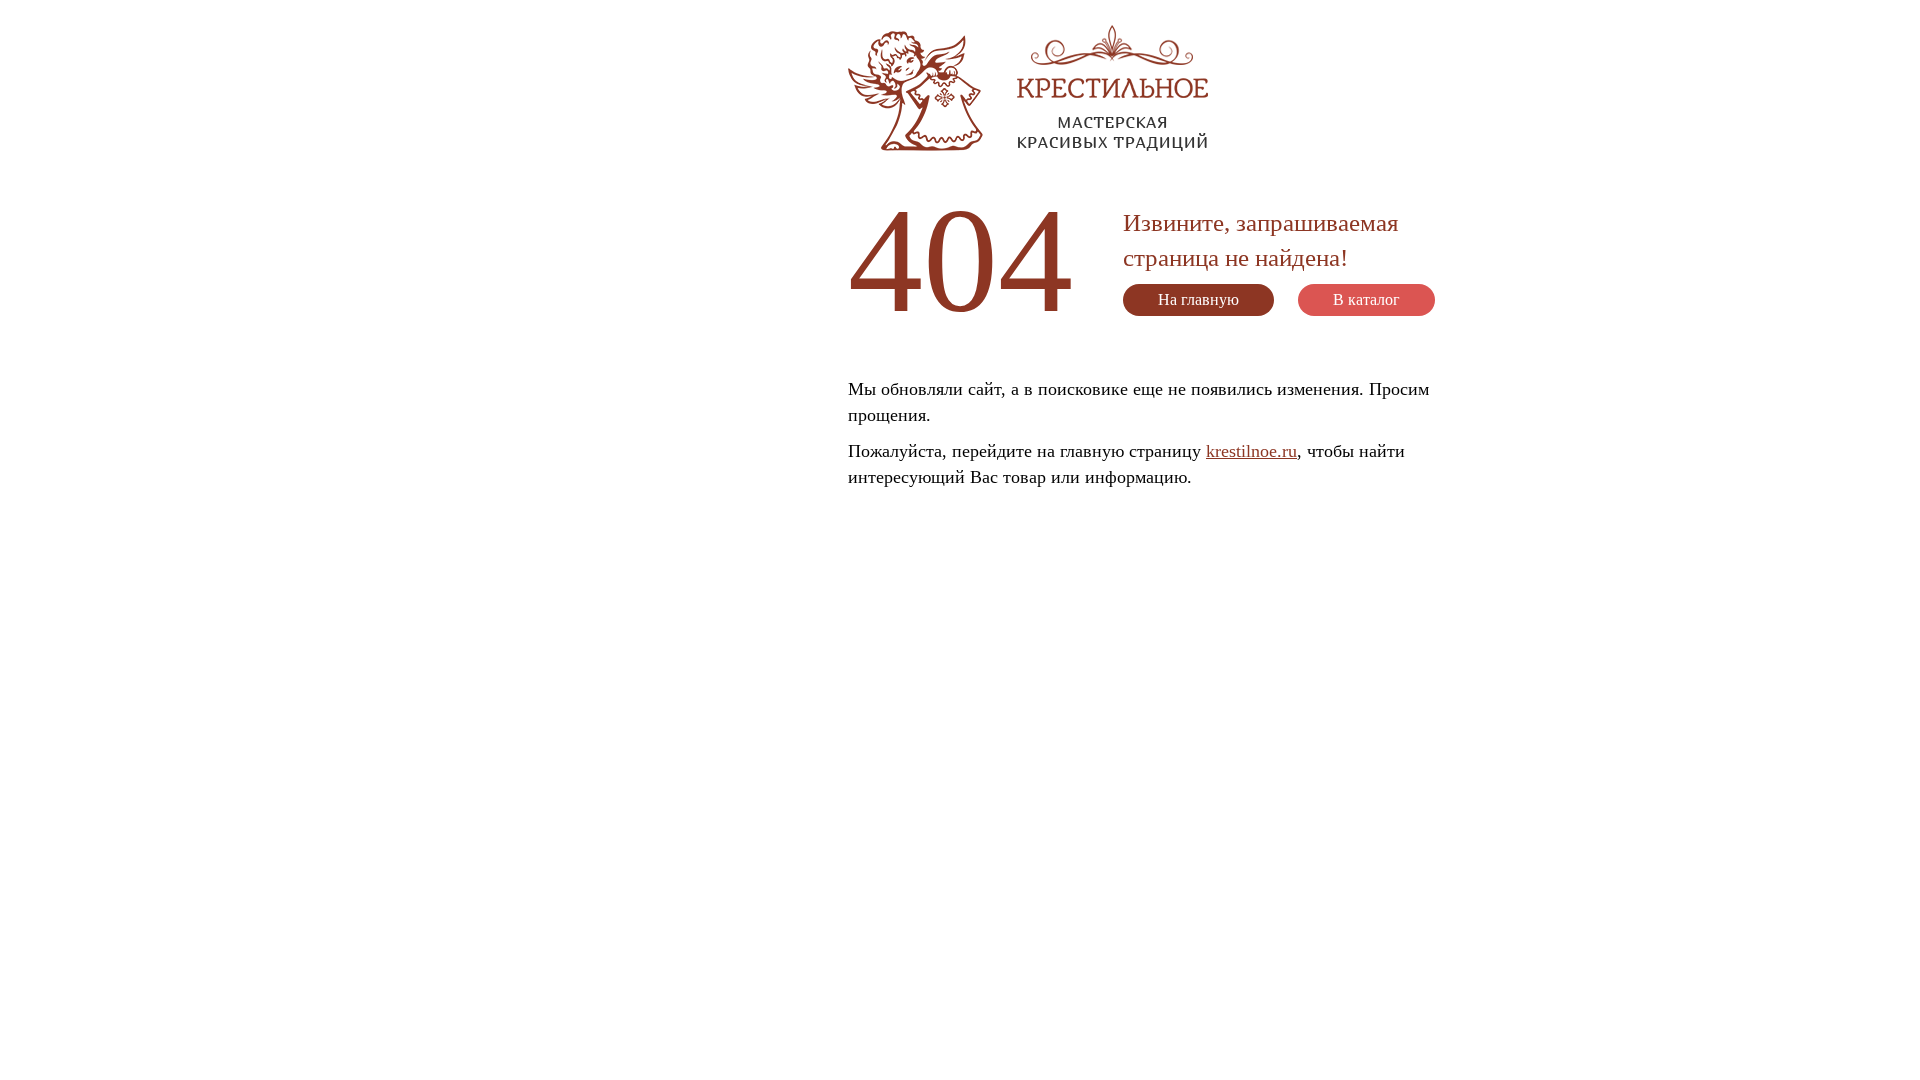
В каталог (1366, 299)
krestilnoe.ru (1251, 451)
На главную (1198, 299)
